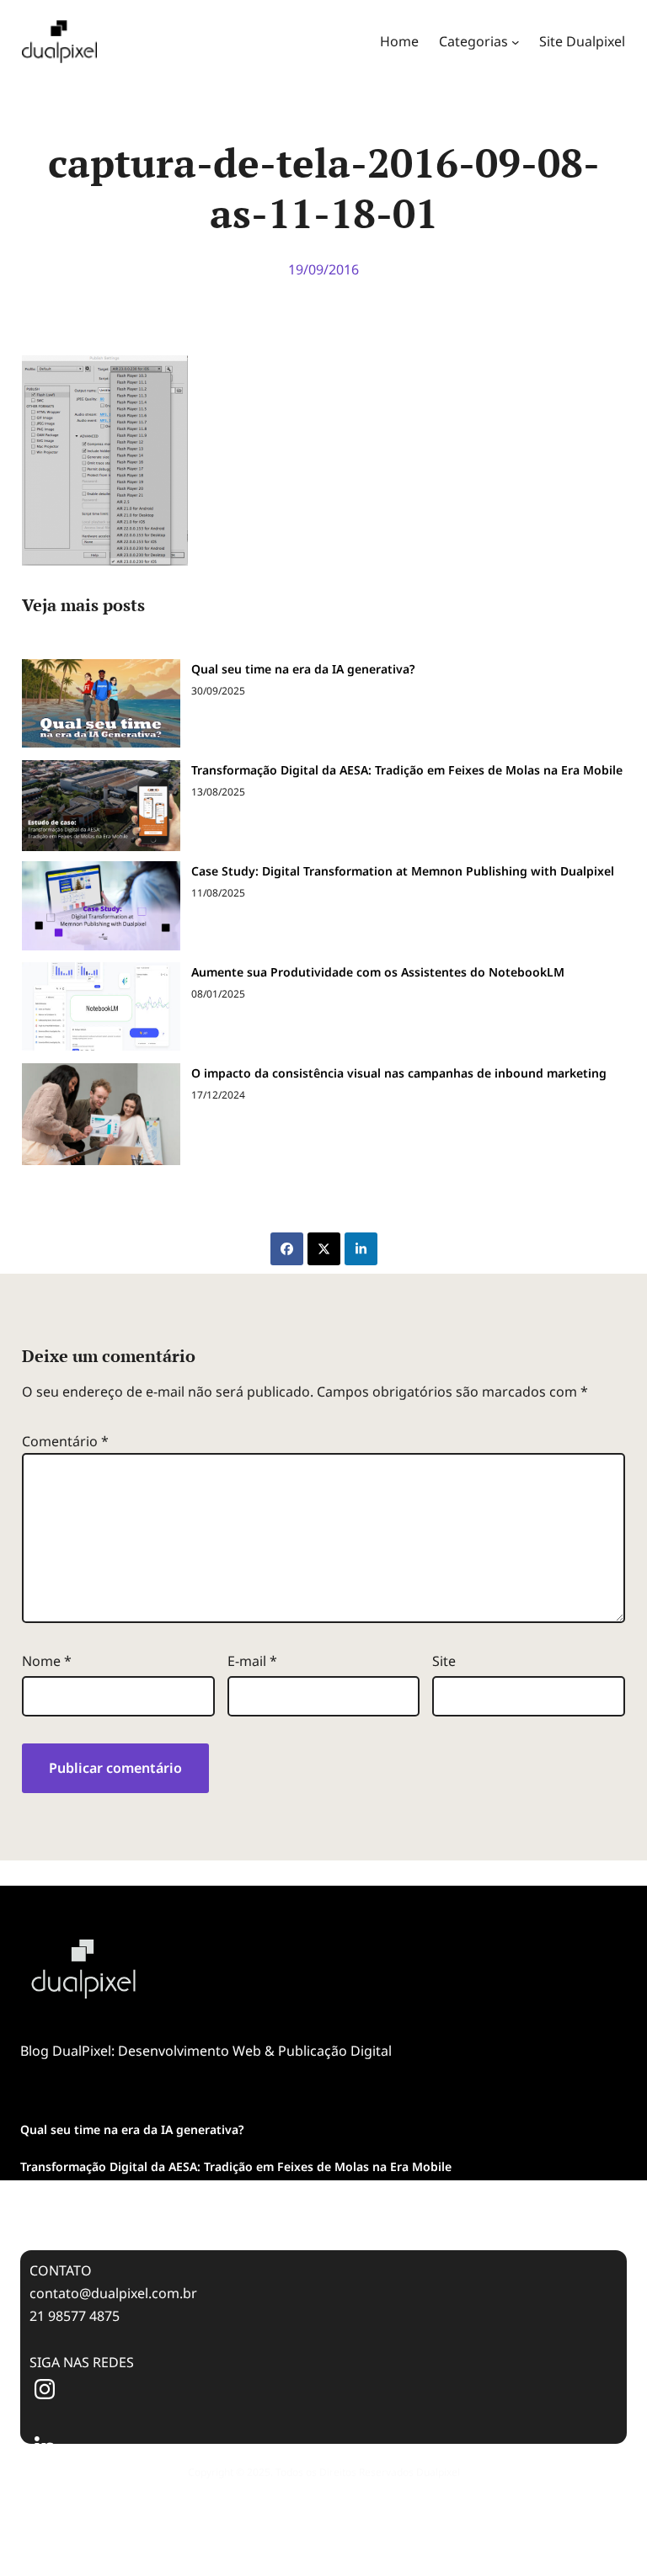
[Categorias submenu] (516, 42)
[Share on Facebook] (287, 1249)
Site (444, 1661)
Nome (47, 1661)
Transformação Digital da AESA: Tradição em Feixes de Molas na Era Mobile (407, 770)
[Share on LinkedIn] (361, 1249)
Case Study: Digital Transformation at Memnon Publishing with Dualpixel (403, 871)
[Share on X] (324, 1249)
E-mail (252, 1661)
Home (399, 41)
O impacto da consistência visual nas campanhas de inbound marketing (399, 1073)
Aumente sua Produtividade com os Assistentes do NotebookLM (378, 972)
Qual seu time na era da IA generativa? (303, 669)
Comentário (65, 1441)
